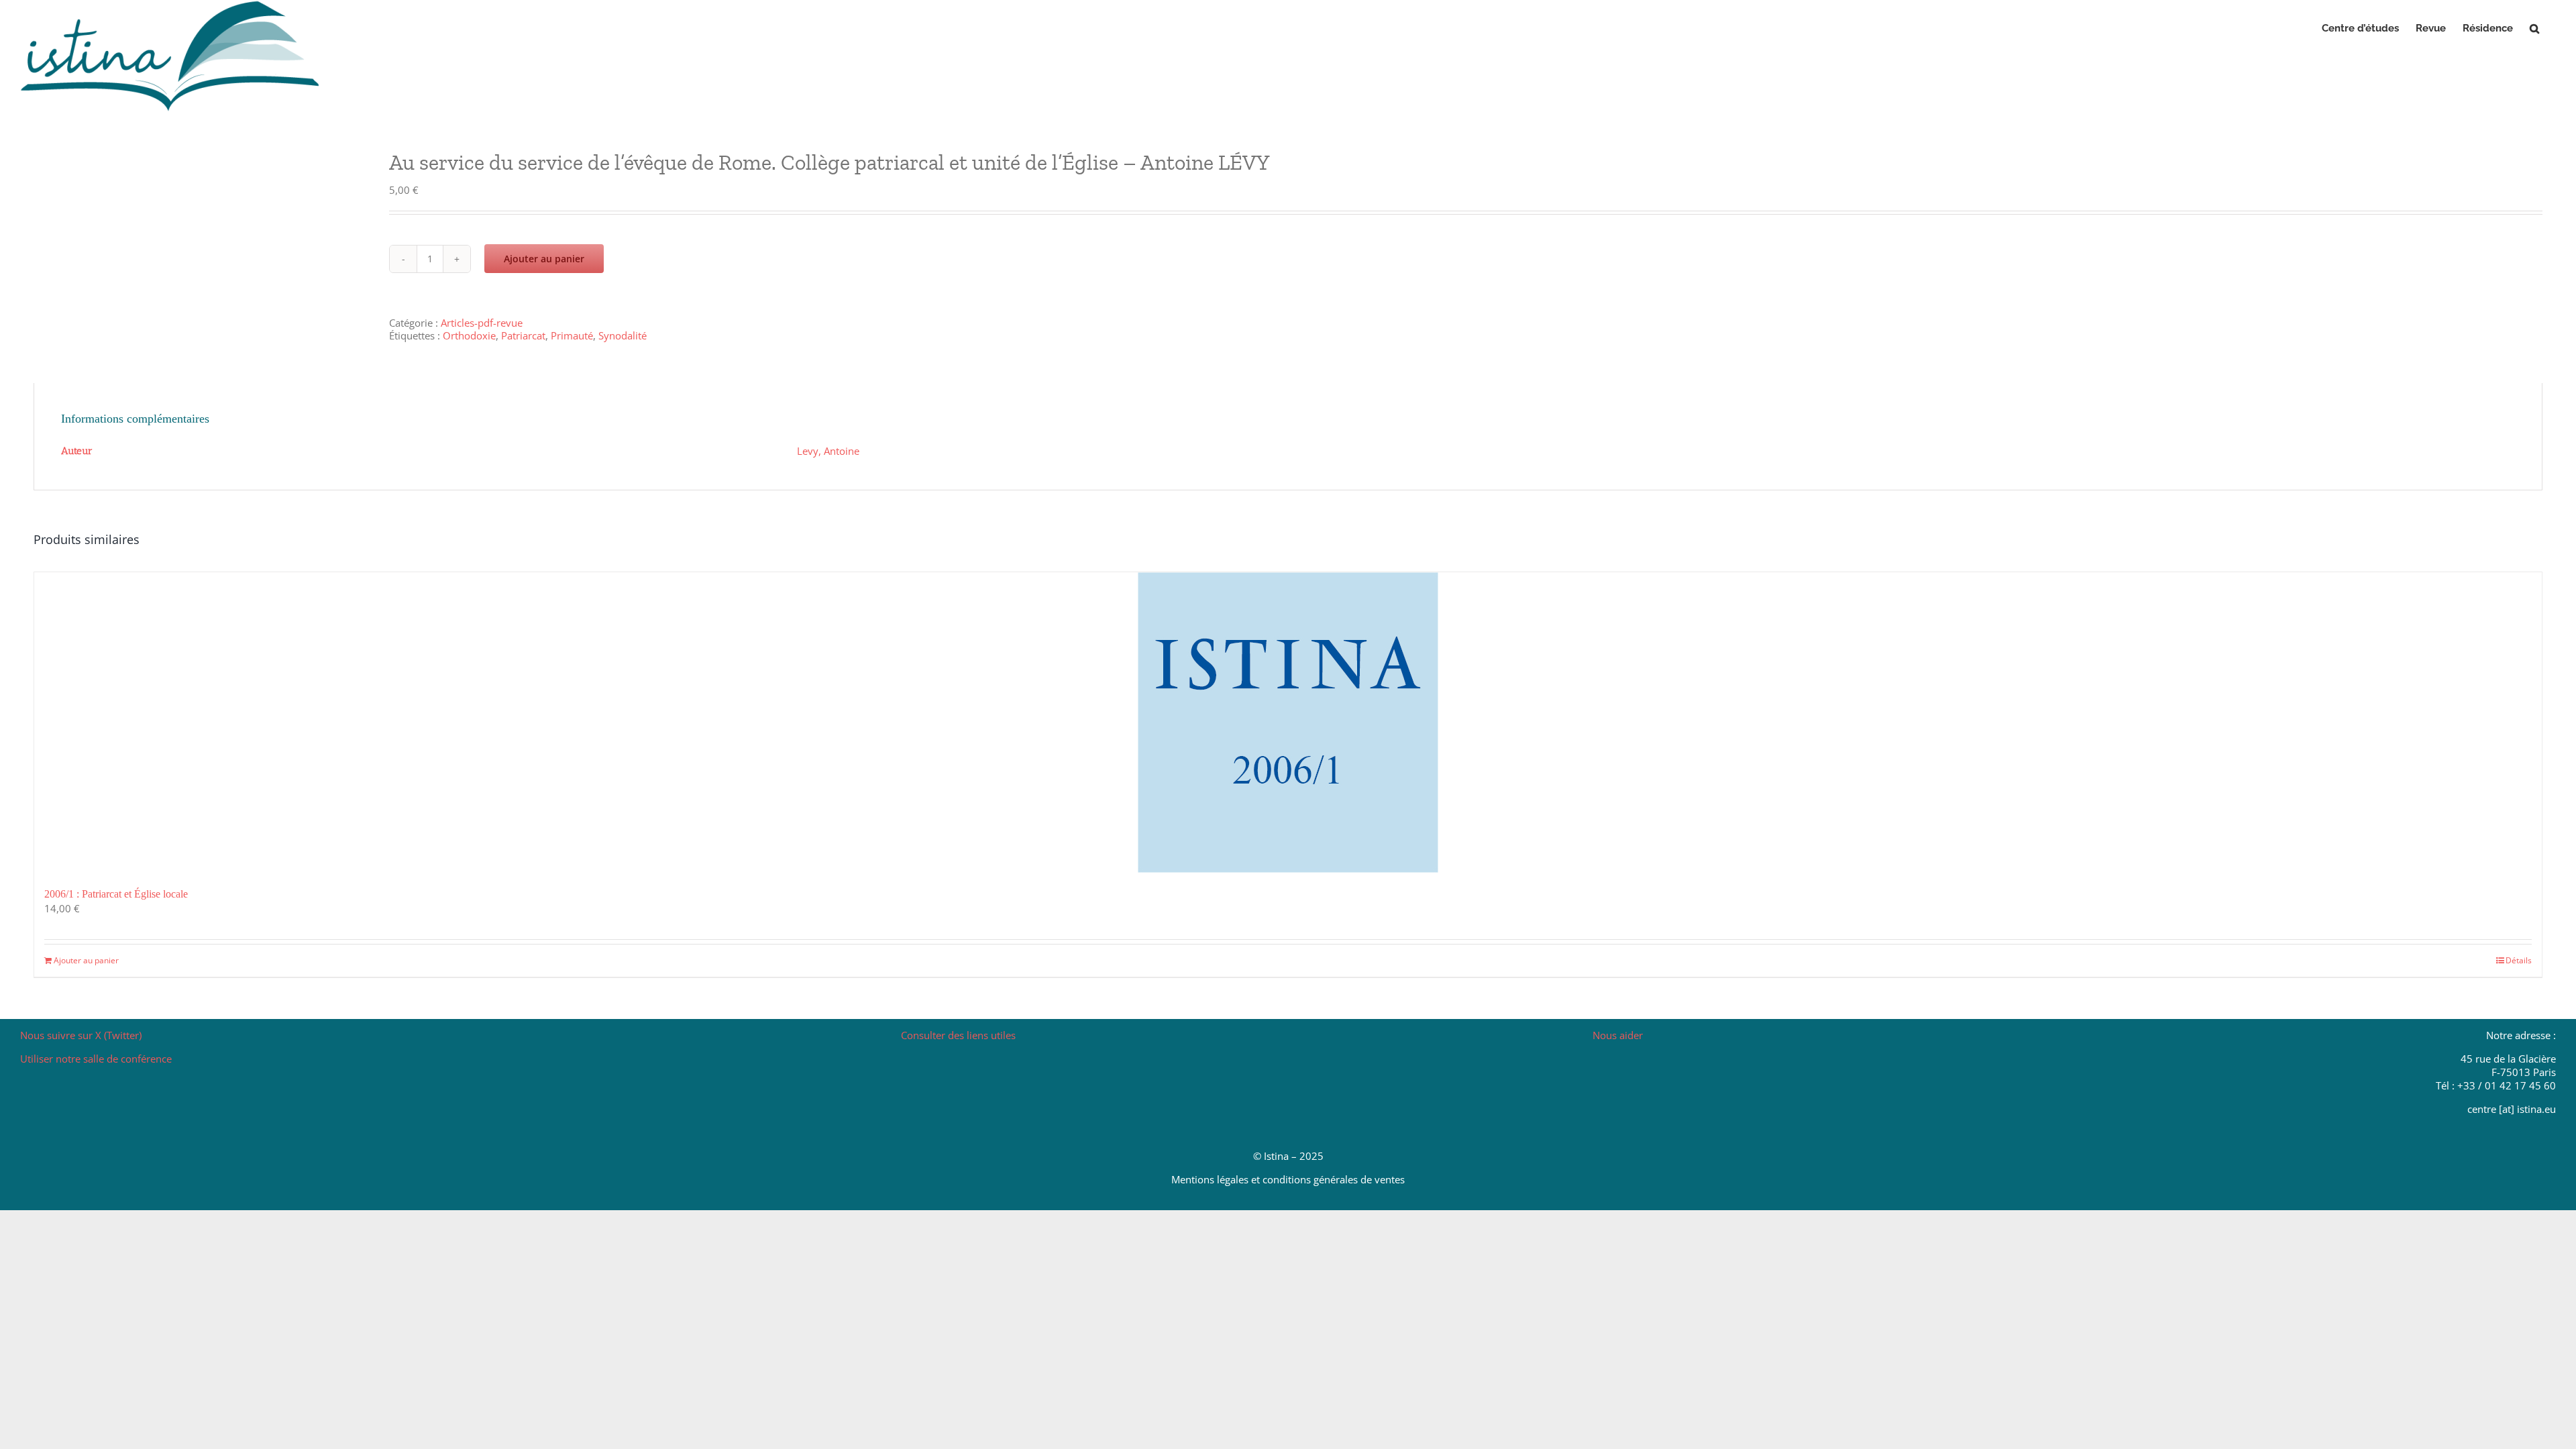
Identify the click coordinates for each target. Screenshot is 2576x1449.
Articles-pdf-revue (482, 323)
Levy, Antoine (828, 451)
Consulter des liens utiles (958, 1035)
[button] (2534, 28)
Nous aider (1618, 1035)
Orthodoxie (469, 335)
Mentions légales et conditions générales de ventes (1288, 1179)
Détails (2519, 960)
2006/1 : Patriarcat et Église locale (116, 894)
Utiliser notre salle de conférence (96, 1059)
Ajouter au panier (544, 259)
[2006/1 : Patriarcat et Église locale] (1288, 722)
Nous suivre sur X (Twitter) (81, 1035)
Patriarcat (523, 335)
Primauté (572, 335)
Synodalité (623, 335)
